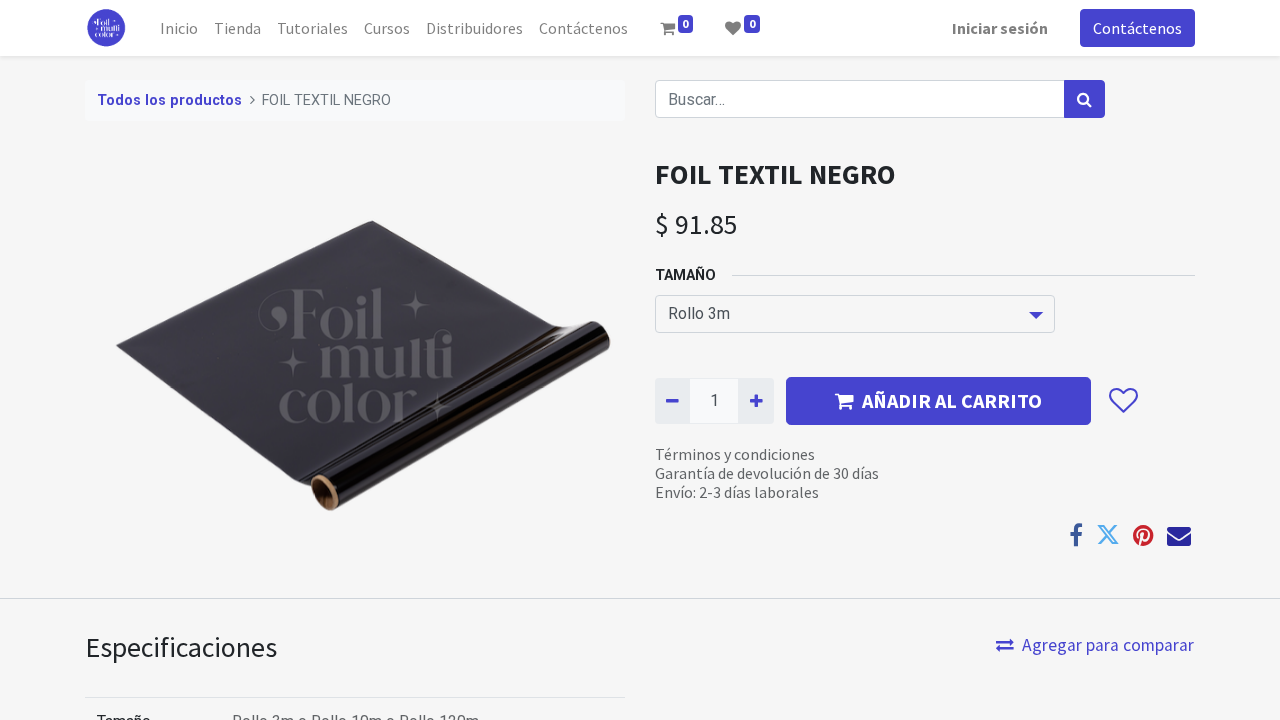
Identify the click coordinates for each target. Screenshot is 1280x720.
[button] (1122, 401)
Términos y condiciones (735, 454)
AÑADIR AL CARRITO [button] (952, 400)
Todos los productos (169, 100)
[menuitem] (179, 28)
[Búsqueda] (1084, 99)
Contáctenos (1137, 28)
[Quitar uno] (672, 401)
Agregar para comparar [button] (1108, 645)
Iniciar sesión (1000, 28)
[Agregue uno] (755, 401)
